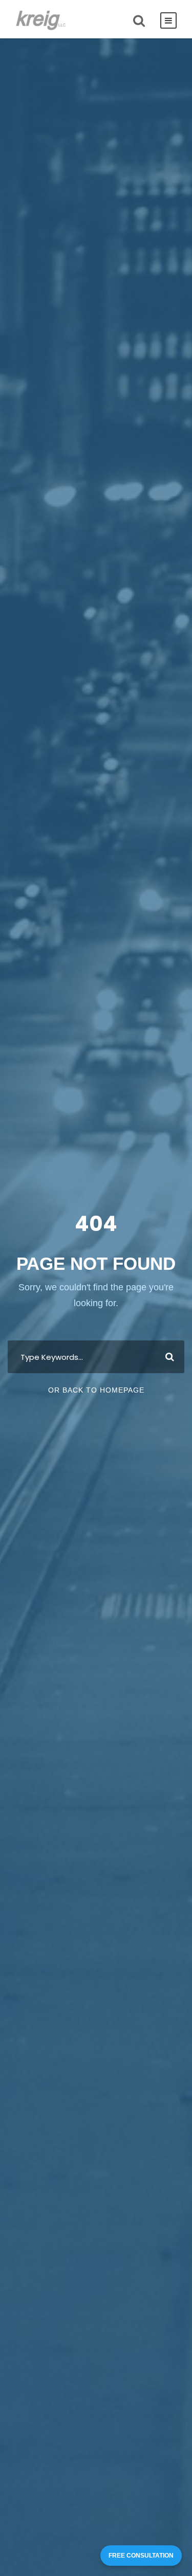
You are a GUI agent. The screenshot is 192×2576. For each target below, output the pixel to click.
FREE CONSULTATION (141, 2556)
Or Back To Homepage (96, 1390)
